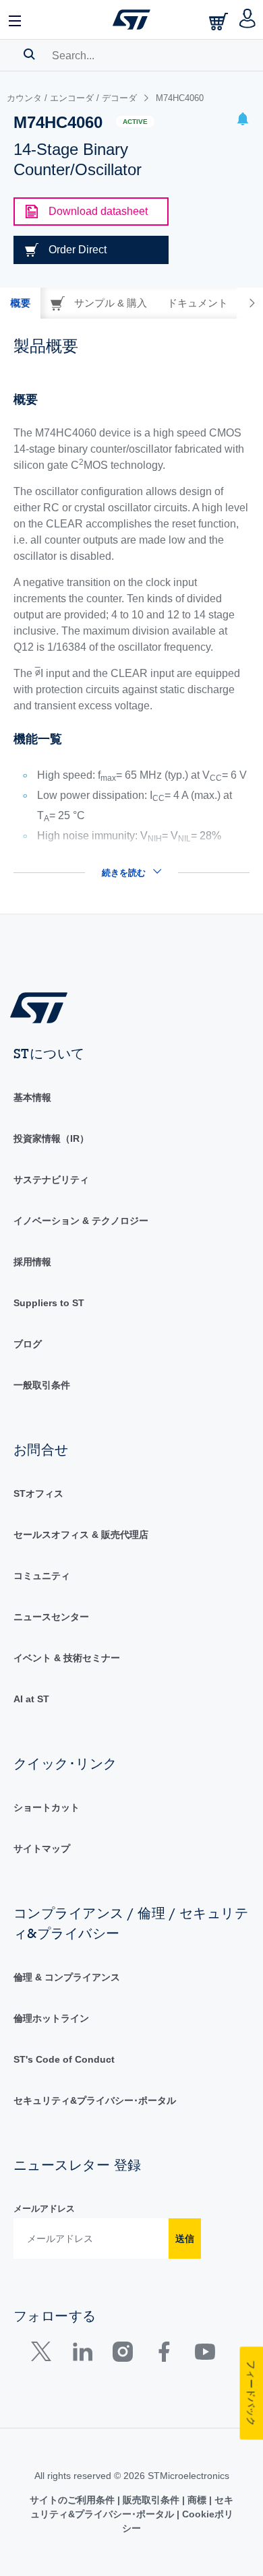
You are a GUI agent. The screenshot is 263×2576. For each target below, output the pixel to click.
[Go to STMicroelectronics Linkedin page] (82, 2355)
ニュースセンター (51, 1617)
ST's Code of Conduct (64, 2059)
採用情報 (32, 1262)
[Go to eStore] (220, 21)
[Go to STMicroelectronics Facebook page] (164, 2355)
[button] (16, 20)
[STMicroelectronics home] (131, 20)
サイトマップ (42, 1848)
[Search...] (29, 54)
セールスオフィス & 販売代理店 (81, 1535)
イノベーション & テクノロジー (81, 1221)
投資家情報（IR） (51, 1138)
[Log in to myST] (248, 20)
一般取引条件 (42, 1385)
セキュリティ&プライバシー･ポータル (95, 2100)
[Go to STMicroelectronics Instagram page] (122, 2355)
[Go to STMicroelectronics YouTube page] (205, 2355)
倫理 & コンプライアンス (67, 1977)
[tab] (20, 303)
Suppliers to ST (49, 1303)
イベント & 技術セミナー (67, 1658)
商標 (197, 2500)
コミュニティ (42, 1576)
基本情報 (32, 1097)
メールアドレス (44, 2209)
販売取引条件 (151, 2500)
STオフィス (38, 1493)
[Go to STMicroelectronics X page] (44, 2355)
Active (135, 122)
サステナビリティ (51, 1180)
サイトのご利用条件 (74, 2500)
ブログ (28, 1344)
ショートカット (47, 1807)
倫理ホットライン (51, 2018)
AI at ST (31, 1699)
